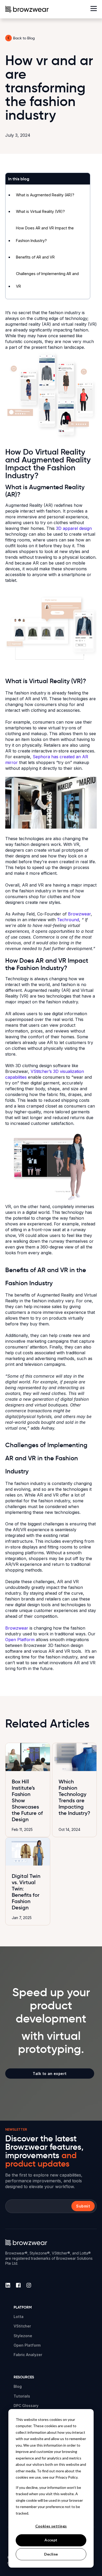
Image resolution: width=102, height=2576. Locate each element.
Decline (51, 2554)
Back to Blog (24, 38)
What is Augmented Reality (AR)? (45, 195)
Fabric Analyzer (28, 2355)
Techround (68, 920)
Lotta (19, 2317)
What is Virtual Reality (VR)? (40, 211)
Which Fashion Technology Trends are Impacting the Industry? (74, 1797)
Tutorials (22, 2396)
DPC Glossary (26, 2406)
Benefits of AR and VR (35, 257)
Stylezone (23, 2336)
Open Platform (20, 1640)
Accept (51, 2540)
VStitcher (22, 2326)
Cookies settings (51, 2526)
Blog (18, 2386)
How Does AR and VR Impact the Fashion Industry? (45, 234)
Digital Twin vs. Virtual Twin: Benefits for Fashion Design (26, 1892)
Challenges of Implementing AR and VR (47, 280)
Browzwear (79, 914)
